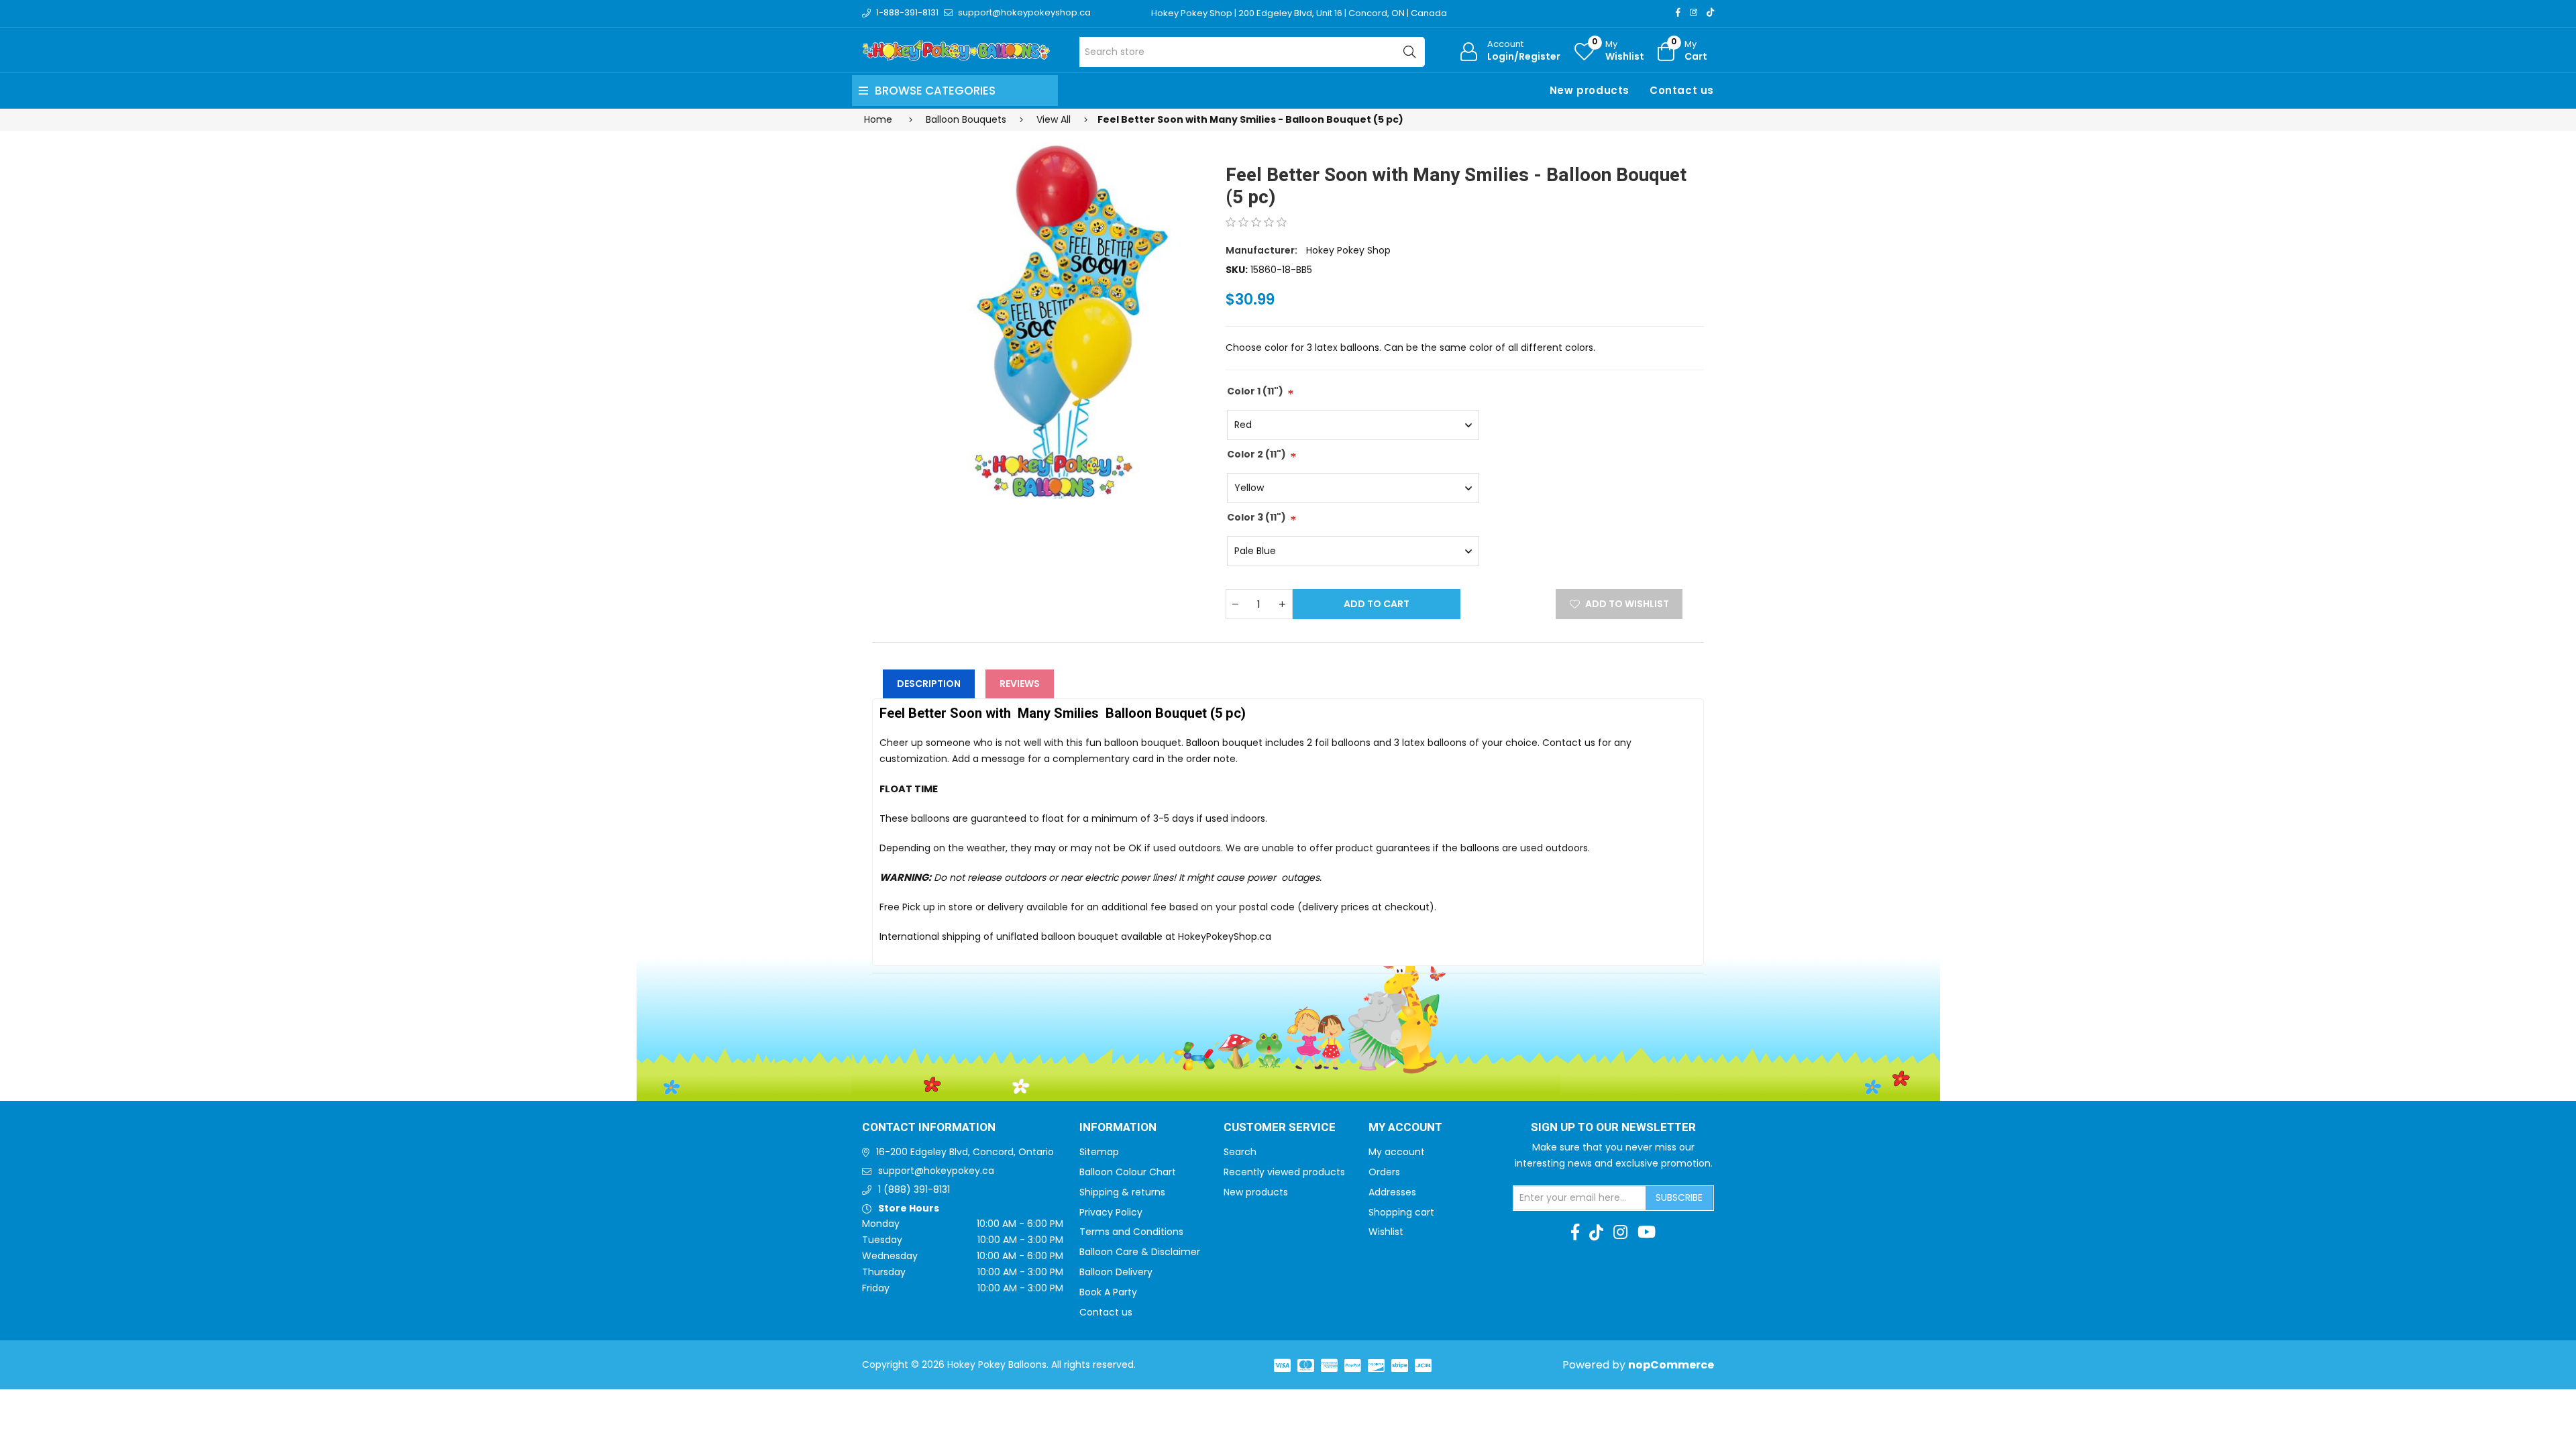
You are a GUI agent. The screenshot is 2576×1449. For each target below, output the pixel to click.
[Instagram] (1694, 12)
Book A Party (1108, 1292)
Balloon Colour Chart (1128, 1172)
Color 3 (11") (1256, 517)
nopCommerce (1671, 1365)
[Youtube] (1647, 1232)
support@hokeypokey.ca (936, 1171)
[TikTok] (1710, 12)
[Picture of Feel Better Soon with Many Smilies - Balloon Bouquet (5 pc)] (1041, 315)
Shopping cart (1401, 1212)
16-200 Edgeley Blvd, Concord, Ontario (965, 1152)
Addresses (1392, 1192)
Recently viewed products (1284, 1172)
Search (1240, 1152)
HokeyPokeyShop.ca (1225, 936)
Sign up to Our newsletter (1613, 1128)
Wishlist (1386, 1232)
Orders (1384, 1172)
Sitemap (1099, 1152)
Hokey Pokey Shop (1348, 250)
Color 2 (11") (1256, 454)
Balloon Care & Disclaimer (1140, 1252)
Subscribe (1679, 1197)
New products (1590, 90)
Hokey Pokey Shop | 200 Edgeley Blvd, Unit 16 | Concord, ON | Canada (1299, 13)
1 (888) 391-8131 (914, 1189)
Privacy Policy (1111, 1212)
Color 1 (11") (1255, 391)
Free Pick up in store (926, 907)
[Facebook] (1678, 12)
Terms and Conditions (1131, 1232)
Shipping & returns (1122, 1192)
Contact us (1682, 90)
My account (1397, 1152)
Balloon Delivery (1116, 1272)
